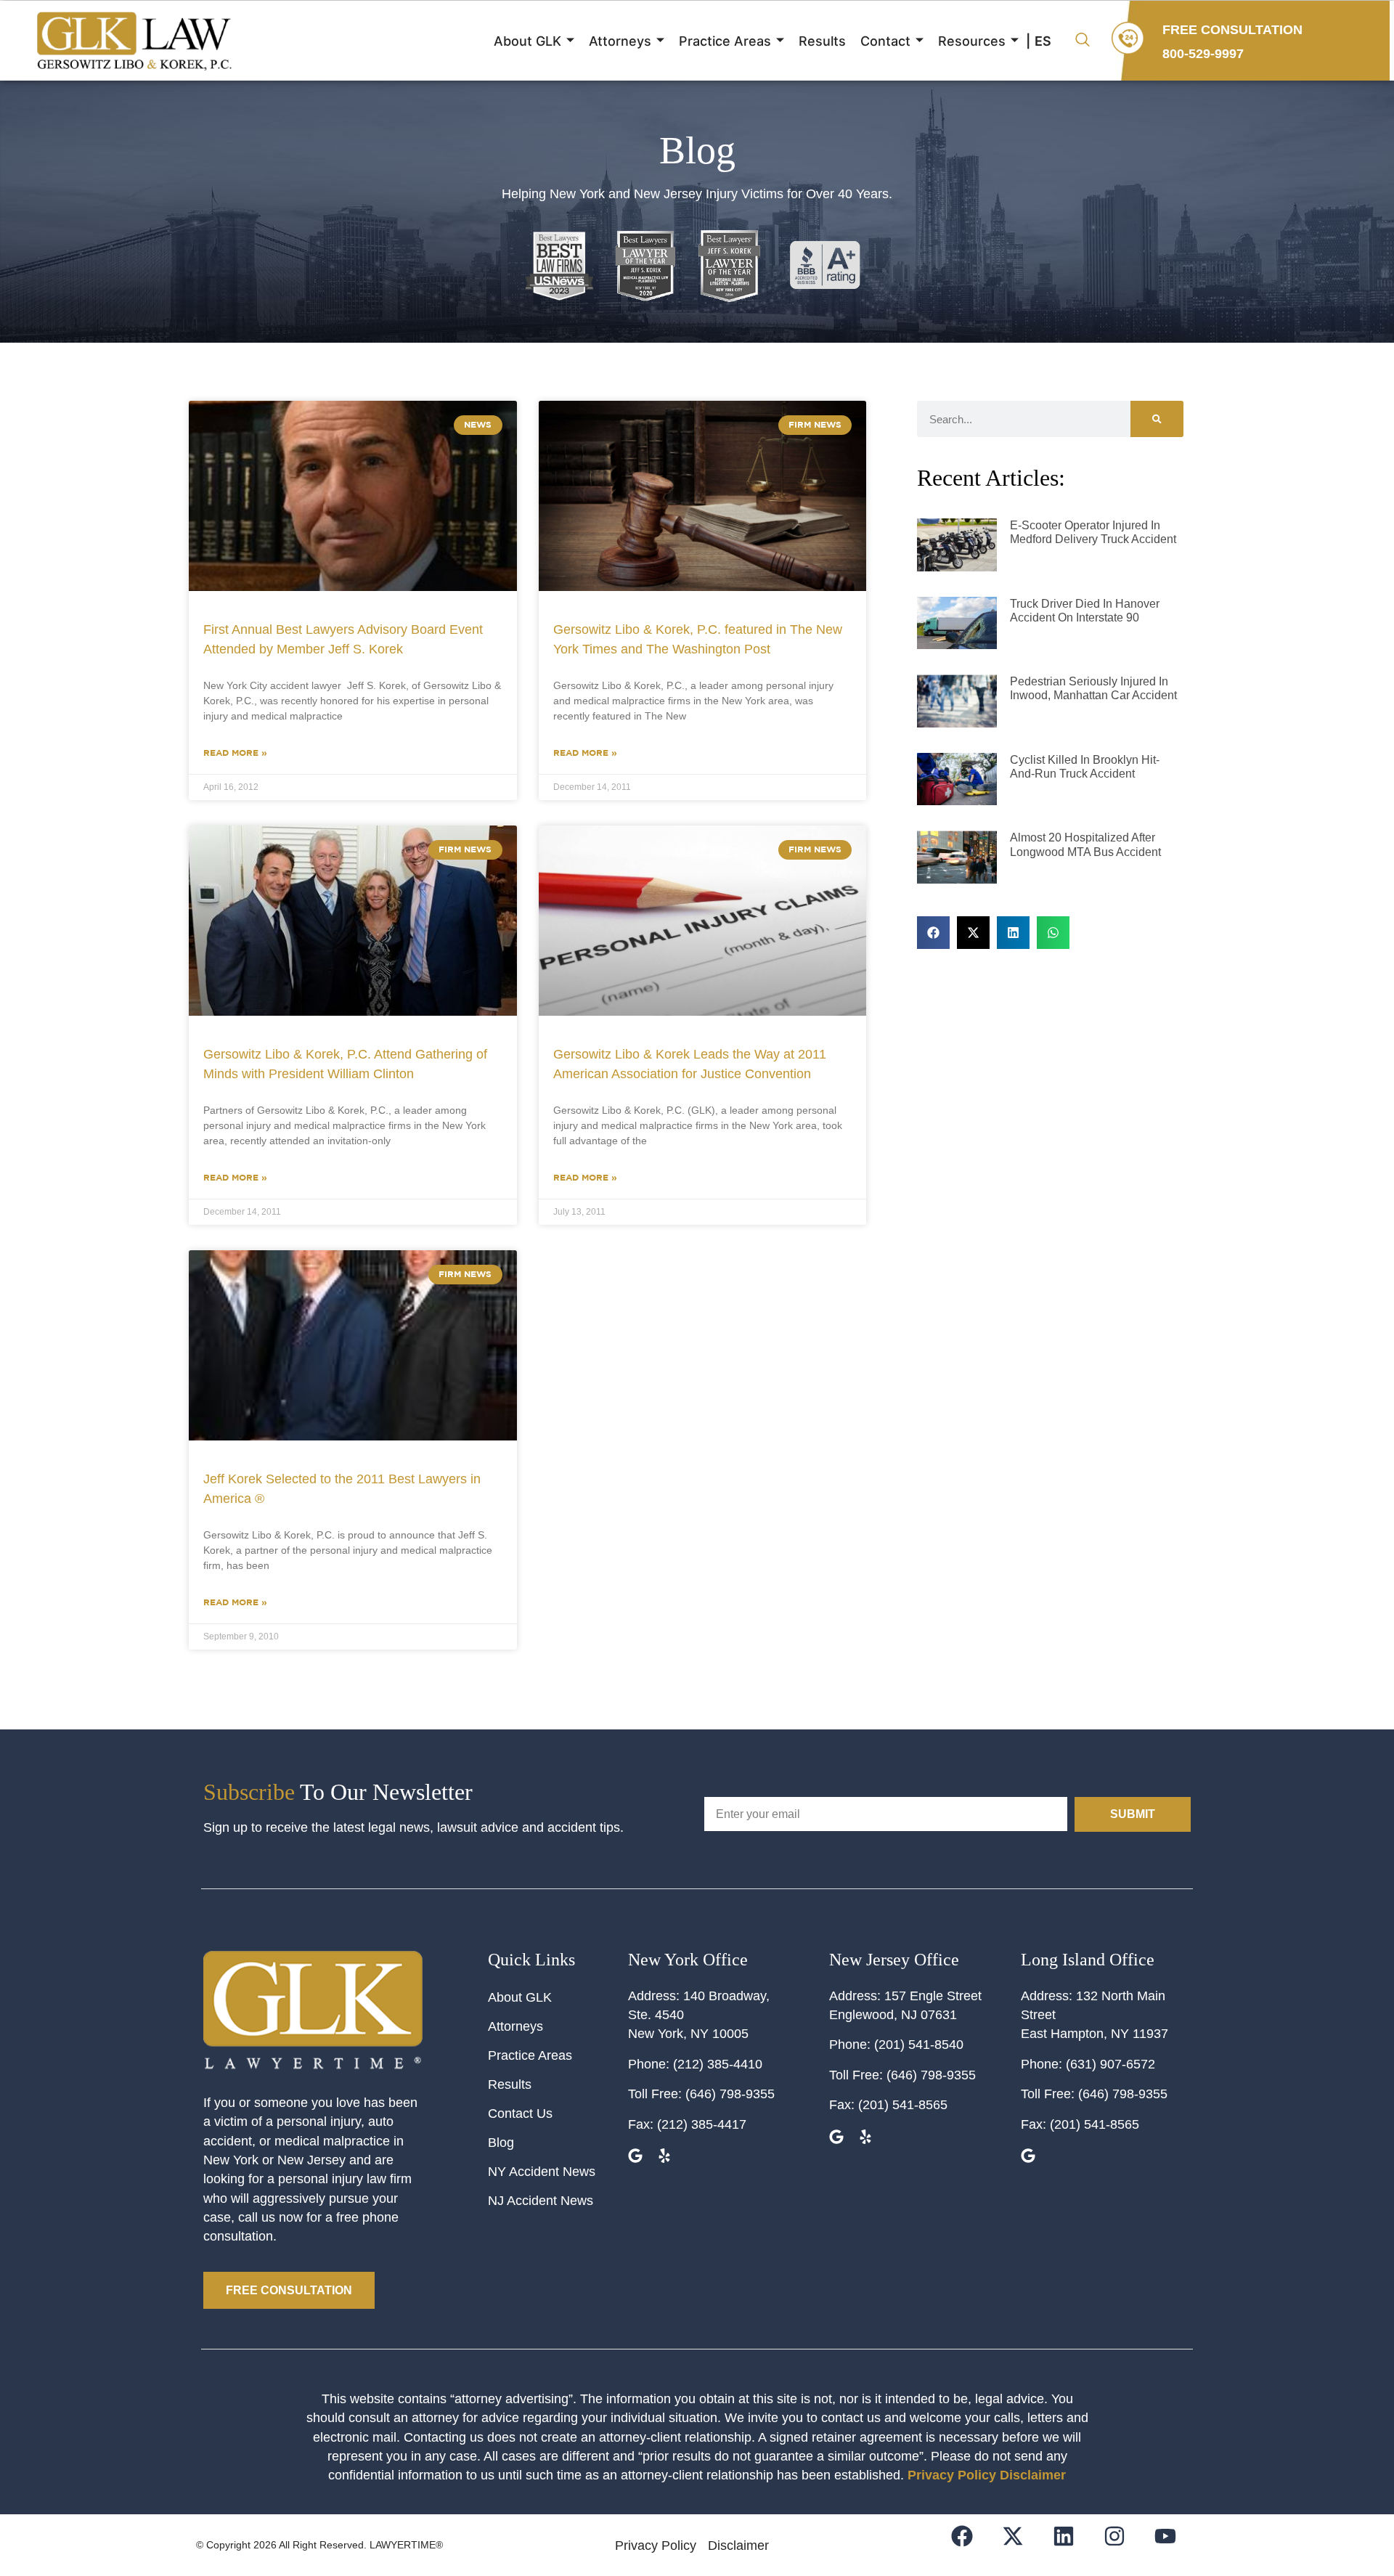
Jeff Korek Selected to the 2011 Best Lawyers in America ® (342, 1489)
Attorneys (620, 41)
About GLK (527, 41)
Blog (501, 2143)
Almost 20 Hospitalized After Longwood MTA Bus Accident (1085, 844)
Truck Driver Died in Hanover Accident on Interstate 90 (1085, 611)
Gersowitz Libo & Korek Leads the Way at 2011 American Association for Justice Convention (690, 1064)
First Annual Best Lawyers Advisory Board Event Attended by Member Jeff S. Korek (343, 639)
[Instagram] (1124, 2545)
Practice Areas (725, 41)
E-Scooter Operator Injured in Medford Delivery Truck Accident (1093, 532)
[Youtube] (1174, 2545)
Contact (885, 41)
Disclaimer (1033, 2475)
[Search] (1157, 419)
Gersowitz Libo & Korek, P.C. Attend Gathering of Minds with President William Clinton (345, 1064)
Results (822, 41)
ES (1043, 41)
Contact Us (520, 2114)
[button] (1083, 41)
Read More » (235, 753)
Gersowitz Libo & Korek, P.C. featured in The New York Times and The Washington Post (698, 639)
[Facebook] (971, 2545)
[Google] (637, 2157)
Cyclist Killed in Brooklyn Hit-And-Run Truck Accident (1085, 767)
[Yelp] (666, 2157)
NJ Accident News (541, 2201)
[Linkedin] (1073, 2545)
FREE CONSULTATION (1232, 30)
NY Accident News (542, 2172)
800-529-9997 (1203, 54)
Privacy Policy (952, 2475)
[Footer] (1022, 2545)
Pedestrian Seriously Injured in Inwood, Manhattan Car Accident (1093, 688)
